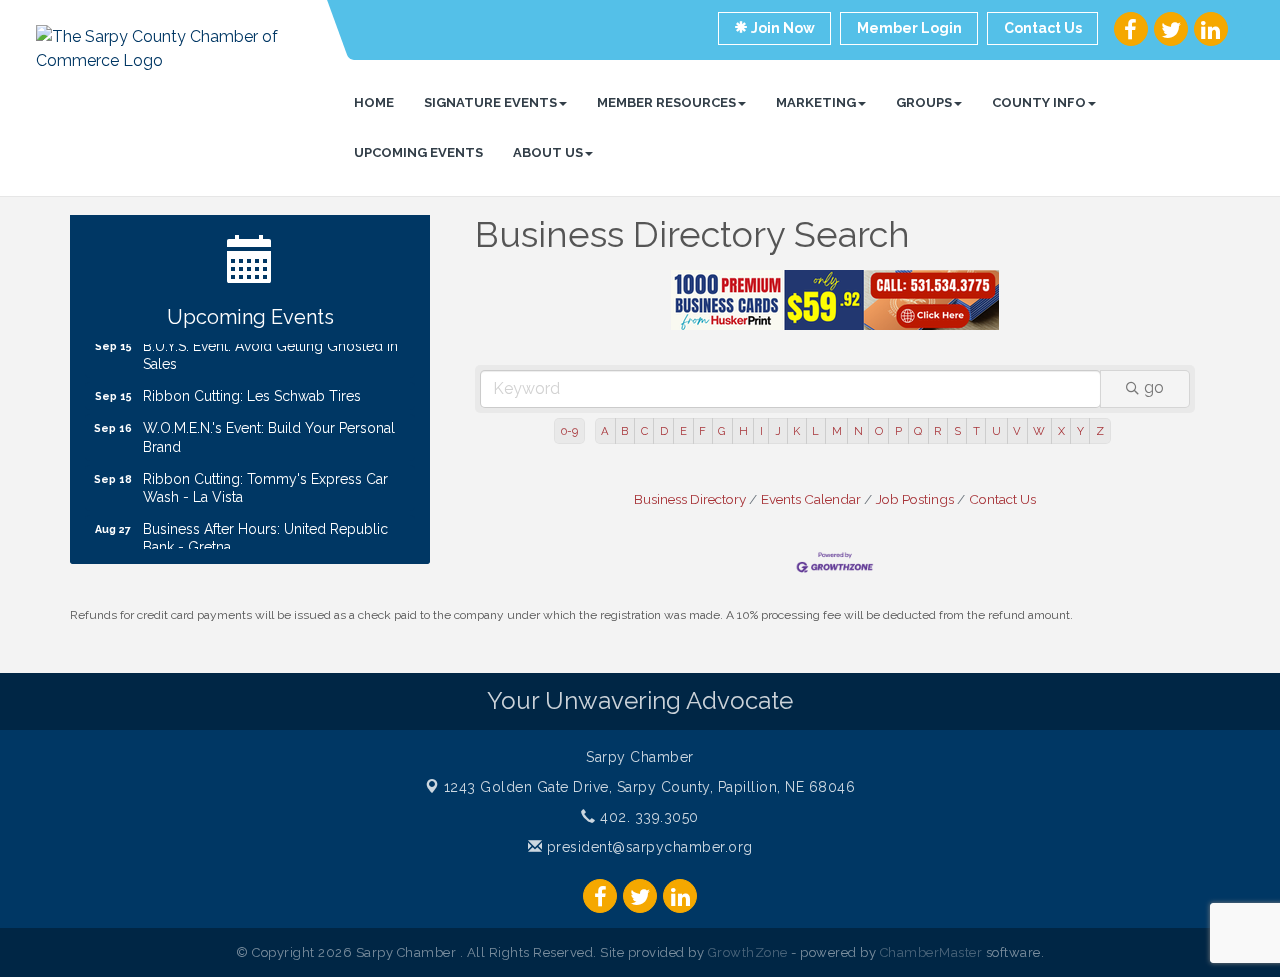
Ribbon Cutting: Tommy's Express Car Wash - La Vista (265, 481)
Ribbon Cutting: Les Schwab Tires (252, 389)
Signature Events (490, 102)
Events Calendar (811, 499)
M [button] (837, 431)
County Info (1039, 102)
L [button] (815, 431)
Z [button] (1100, 431)
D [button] (664, 431)
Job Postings (915, 499)
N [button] (858, 431)
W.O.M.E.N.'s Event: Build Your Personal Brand (269, 430)
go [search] (1154, 387)
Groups (924, 102)
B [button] (624, 431)
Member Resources (666, 102)
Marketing (816, 102)
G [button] (722, 431)
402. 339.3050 (647, 817)
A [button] (605, 431)
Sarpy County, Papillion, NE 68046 (650, 787)
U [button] (996, 431)
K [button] (796, 431)
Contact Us (1002, 499)
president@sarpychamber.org (647, 847)
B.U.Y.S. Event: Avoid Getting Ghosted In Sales (270, 348)
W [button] (1039, 431)
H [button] (743, 431)
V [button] (1017, 431)
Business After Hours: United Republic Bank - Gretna (265, 531)
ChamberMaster (931, 952)
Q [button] (918, 431)
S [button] (957, 431)
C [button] (644, 431)
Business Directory (690, 499)
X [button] (1061, 431)
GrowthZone (748, 952)
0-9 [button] (569, 431)
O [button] (879, 431)
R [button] (937, 431)
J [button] (778, 431)
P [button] (898, 431)
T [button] (976, 431)
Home (374, 102)
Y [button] (1080, 431)
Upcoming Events (418, 152)
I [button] (761, 431)
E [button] (683, 431)
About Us (548, 152)
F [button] (702, 431)
